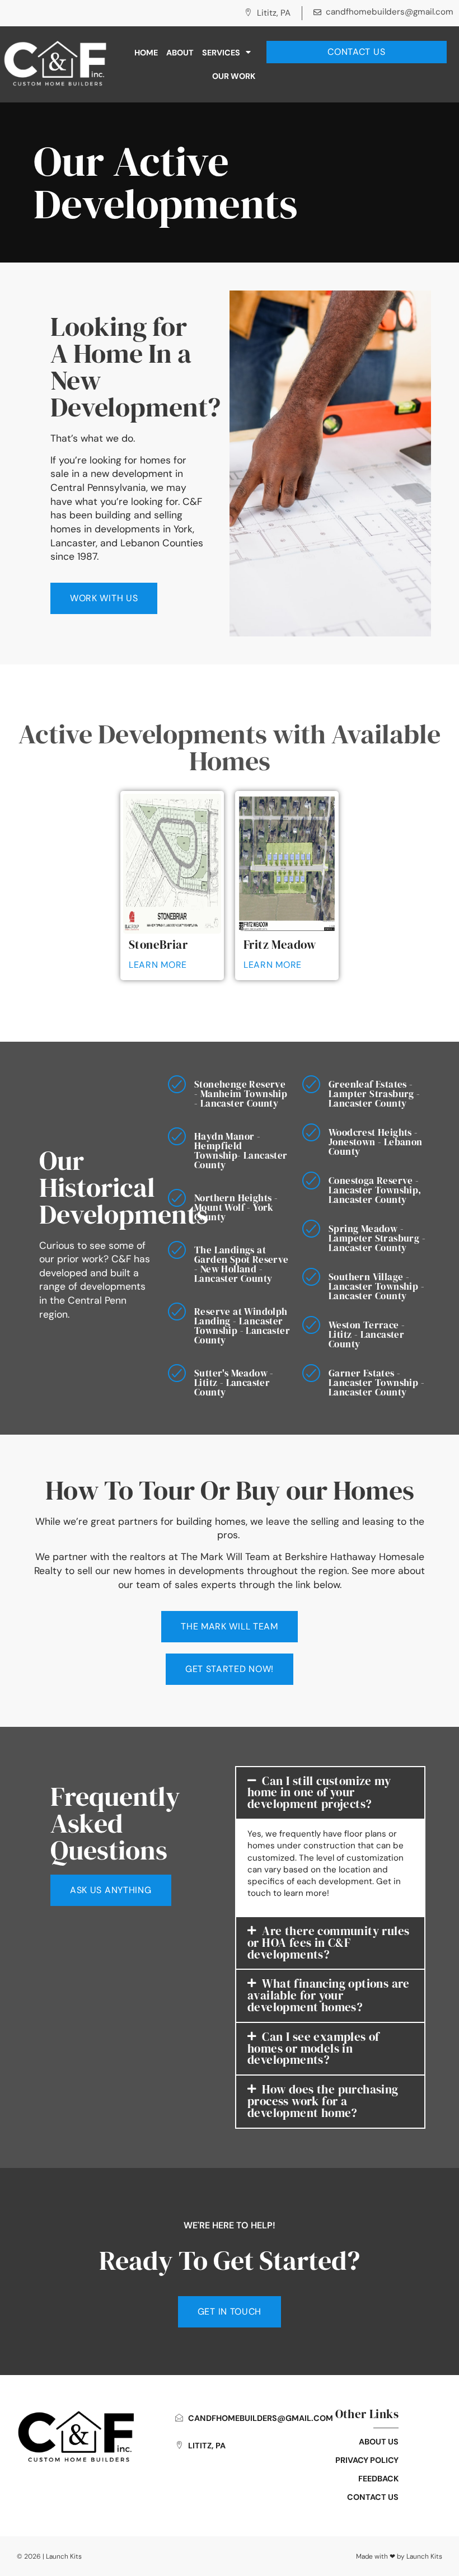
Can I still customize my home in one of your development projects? (319, 1793)
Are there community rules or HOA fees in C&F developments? (328, 1943)
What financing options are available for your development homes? (329, 1995)
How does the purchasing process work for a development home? (323, 2101)
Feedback (378, 2479)
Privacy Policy (367, 2460)
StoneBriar (158, 945)
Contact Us (373, 2497)
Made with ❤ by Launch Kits (399, 2556)
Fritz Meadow (280, 945)
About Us (379, 2442)
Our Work (234, 76)
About (180, 53)
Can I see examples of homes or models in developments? (313, 2048)
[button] (330, 1793)
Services (221, 53)
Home (146, 53)
